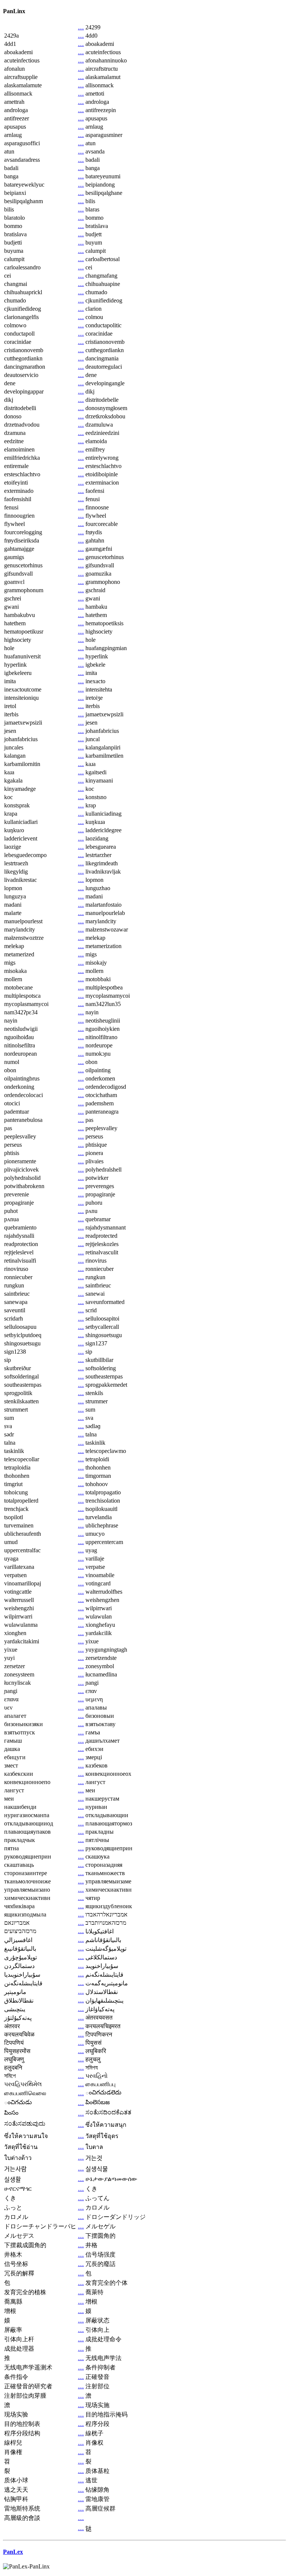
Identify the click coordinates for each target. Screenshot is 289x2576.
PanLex (13, 2552)
